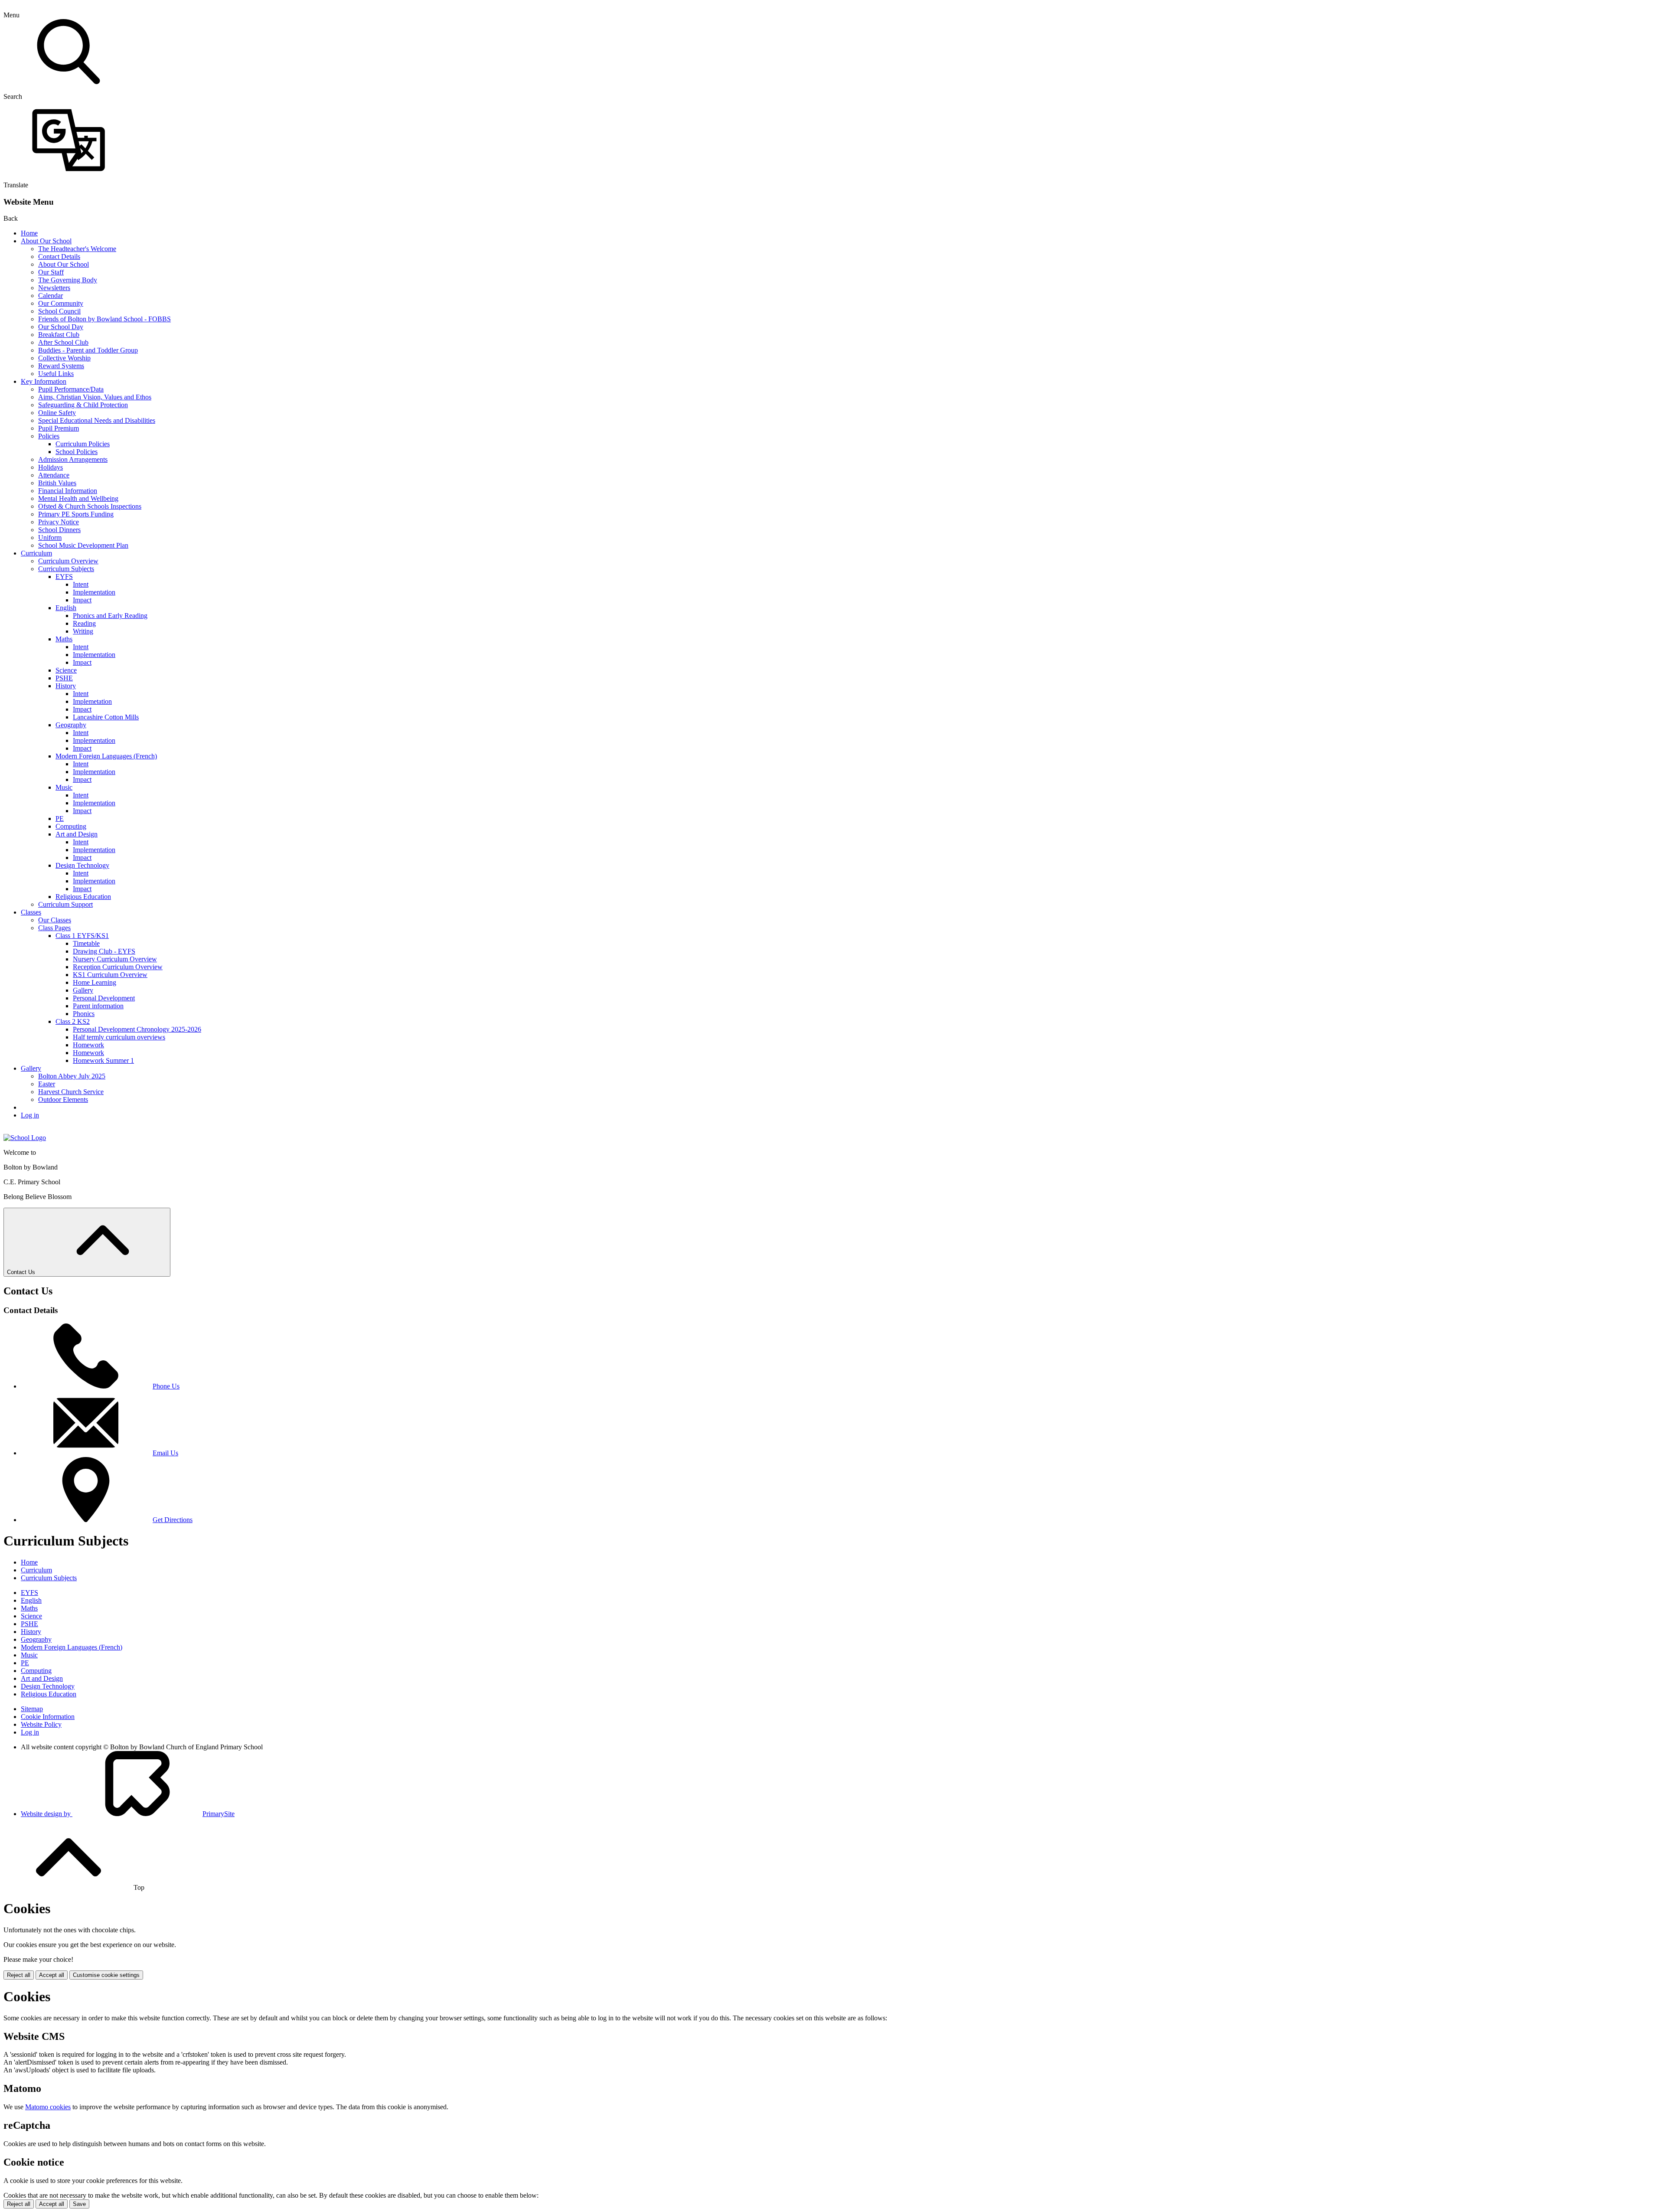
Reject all (19, 1975)
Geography (71, 725)
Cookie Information (48, 1717)
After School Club (63, 342)
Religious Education (83, 897)
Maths (64, 639)
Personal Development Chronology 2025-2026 (137, 1029)
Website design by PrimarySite (128, 1814)
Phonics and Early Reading (110, 616)
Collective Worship (64, 358)
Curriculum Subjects (66, 569)
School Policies (77, 452)
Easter (47, 1084)
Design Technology (82, 865)
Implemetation (92, 701)
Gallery (83, 990)
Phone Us (166, 1386)
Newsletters (54, 288)
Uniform (50, 537)
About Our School (46, 241)
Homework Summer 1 (103, 1060)
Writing (83, 631)
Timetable (86, 943)
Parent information (98, 1006)
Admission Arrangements (73, 459)
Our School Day (61, 327)
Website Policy (41, 1724)
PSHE (64, 678)
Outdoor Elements (63, 1099)
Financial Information (68, 491)
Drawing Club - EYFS (104, 951)
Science (66, 670)
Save (79, 2204)
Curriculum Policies (83, 444)
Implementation (94, 592)
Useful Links (56, 374)
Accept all (52, 1975)
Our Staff (51, 272)
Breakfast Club (59, 335)
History (66, 686)
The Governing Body (68, 280)
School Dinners (59, 530)
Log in (30, 1115)
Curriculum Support (65, 904)
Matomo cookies (48, 2107)
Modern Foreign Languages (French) (106, 756)
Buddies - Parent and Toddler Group (88, 350)
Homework (88, 1045)
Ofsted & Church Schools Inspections (90, 506)
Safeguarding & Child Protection (83, 405)
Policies (49, 436)
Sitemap (32, 1709)
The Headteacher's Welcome (77, 249)
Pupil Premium (59, 428)
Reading (84, 623)
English (66, 608)
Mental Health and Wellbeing (78, 498)
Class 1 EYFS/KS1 (82, 936)
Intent (81, 584)
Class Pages (54, 928)
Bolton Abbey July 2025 (72, 1076)
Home (29, 233)
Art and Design (77, 834)
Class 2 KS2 (73, 1021)
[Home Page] (25, 1138)
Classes (31, 912)
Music (64, 787)
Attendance (54, 475)
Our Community (61, 303)
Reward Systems (61, 366)
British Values (57, 483)
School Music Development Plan (83, 545)
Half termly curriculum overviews (119, 1037)
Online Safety (57, 413)
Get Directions (173, 1520)
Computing (71, 826)
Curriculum (36, 553)
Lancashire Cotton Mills (106, 717)
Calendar (51, 296)
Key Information (44, 381)
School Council (59, 311)
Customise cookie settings (106, 1975)
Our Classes (55, 920)
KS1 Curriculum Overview (110, 975)
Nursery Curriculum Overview (115, 959)
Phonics (84, 1014)
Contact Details (59, 256)
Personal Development (104, 998)
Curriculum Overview (68, 561)
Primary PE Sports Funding (76, 514)
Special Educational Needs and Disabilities (97, 420)
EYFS (64, 577)
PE (60, 818)
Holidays (51, 467)
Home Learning (95, 982)
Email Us (165, 1453)
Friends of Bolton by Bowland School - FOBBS (104, 319)
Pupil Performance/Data (71, 389)
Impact (82, 600)
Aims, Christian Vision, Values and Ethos (95, 397)
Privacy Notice (59, 522)
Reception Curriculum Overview (118, 967)
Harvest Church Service (71, 1092)
